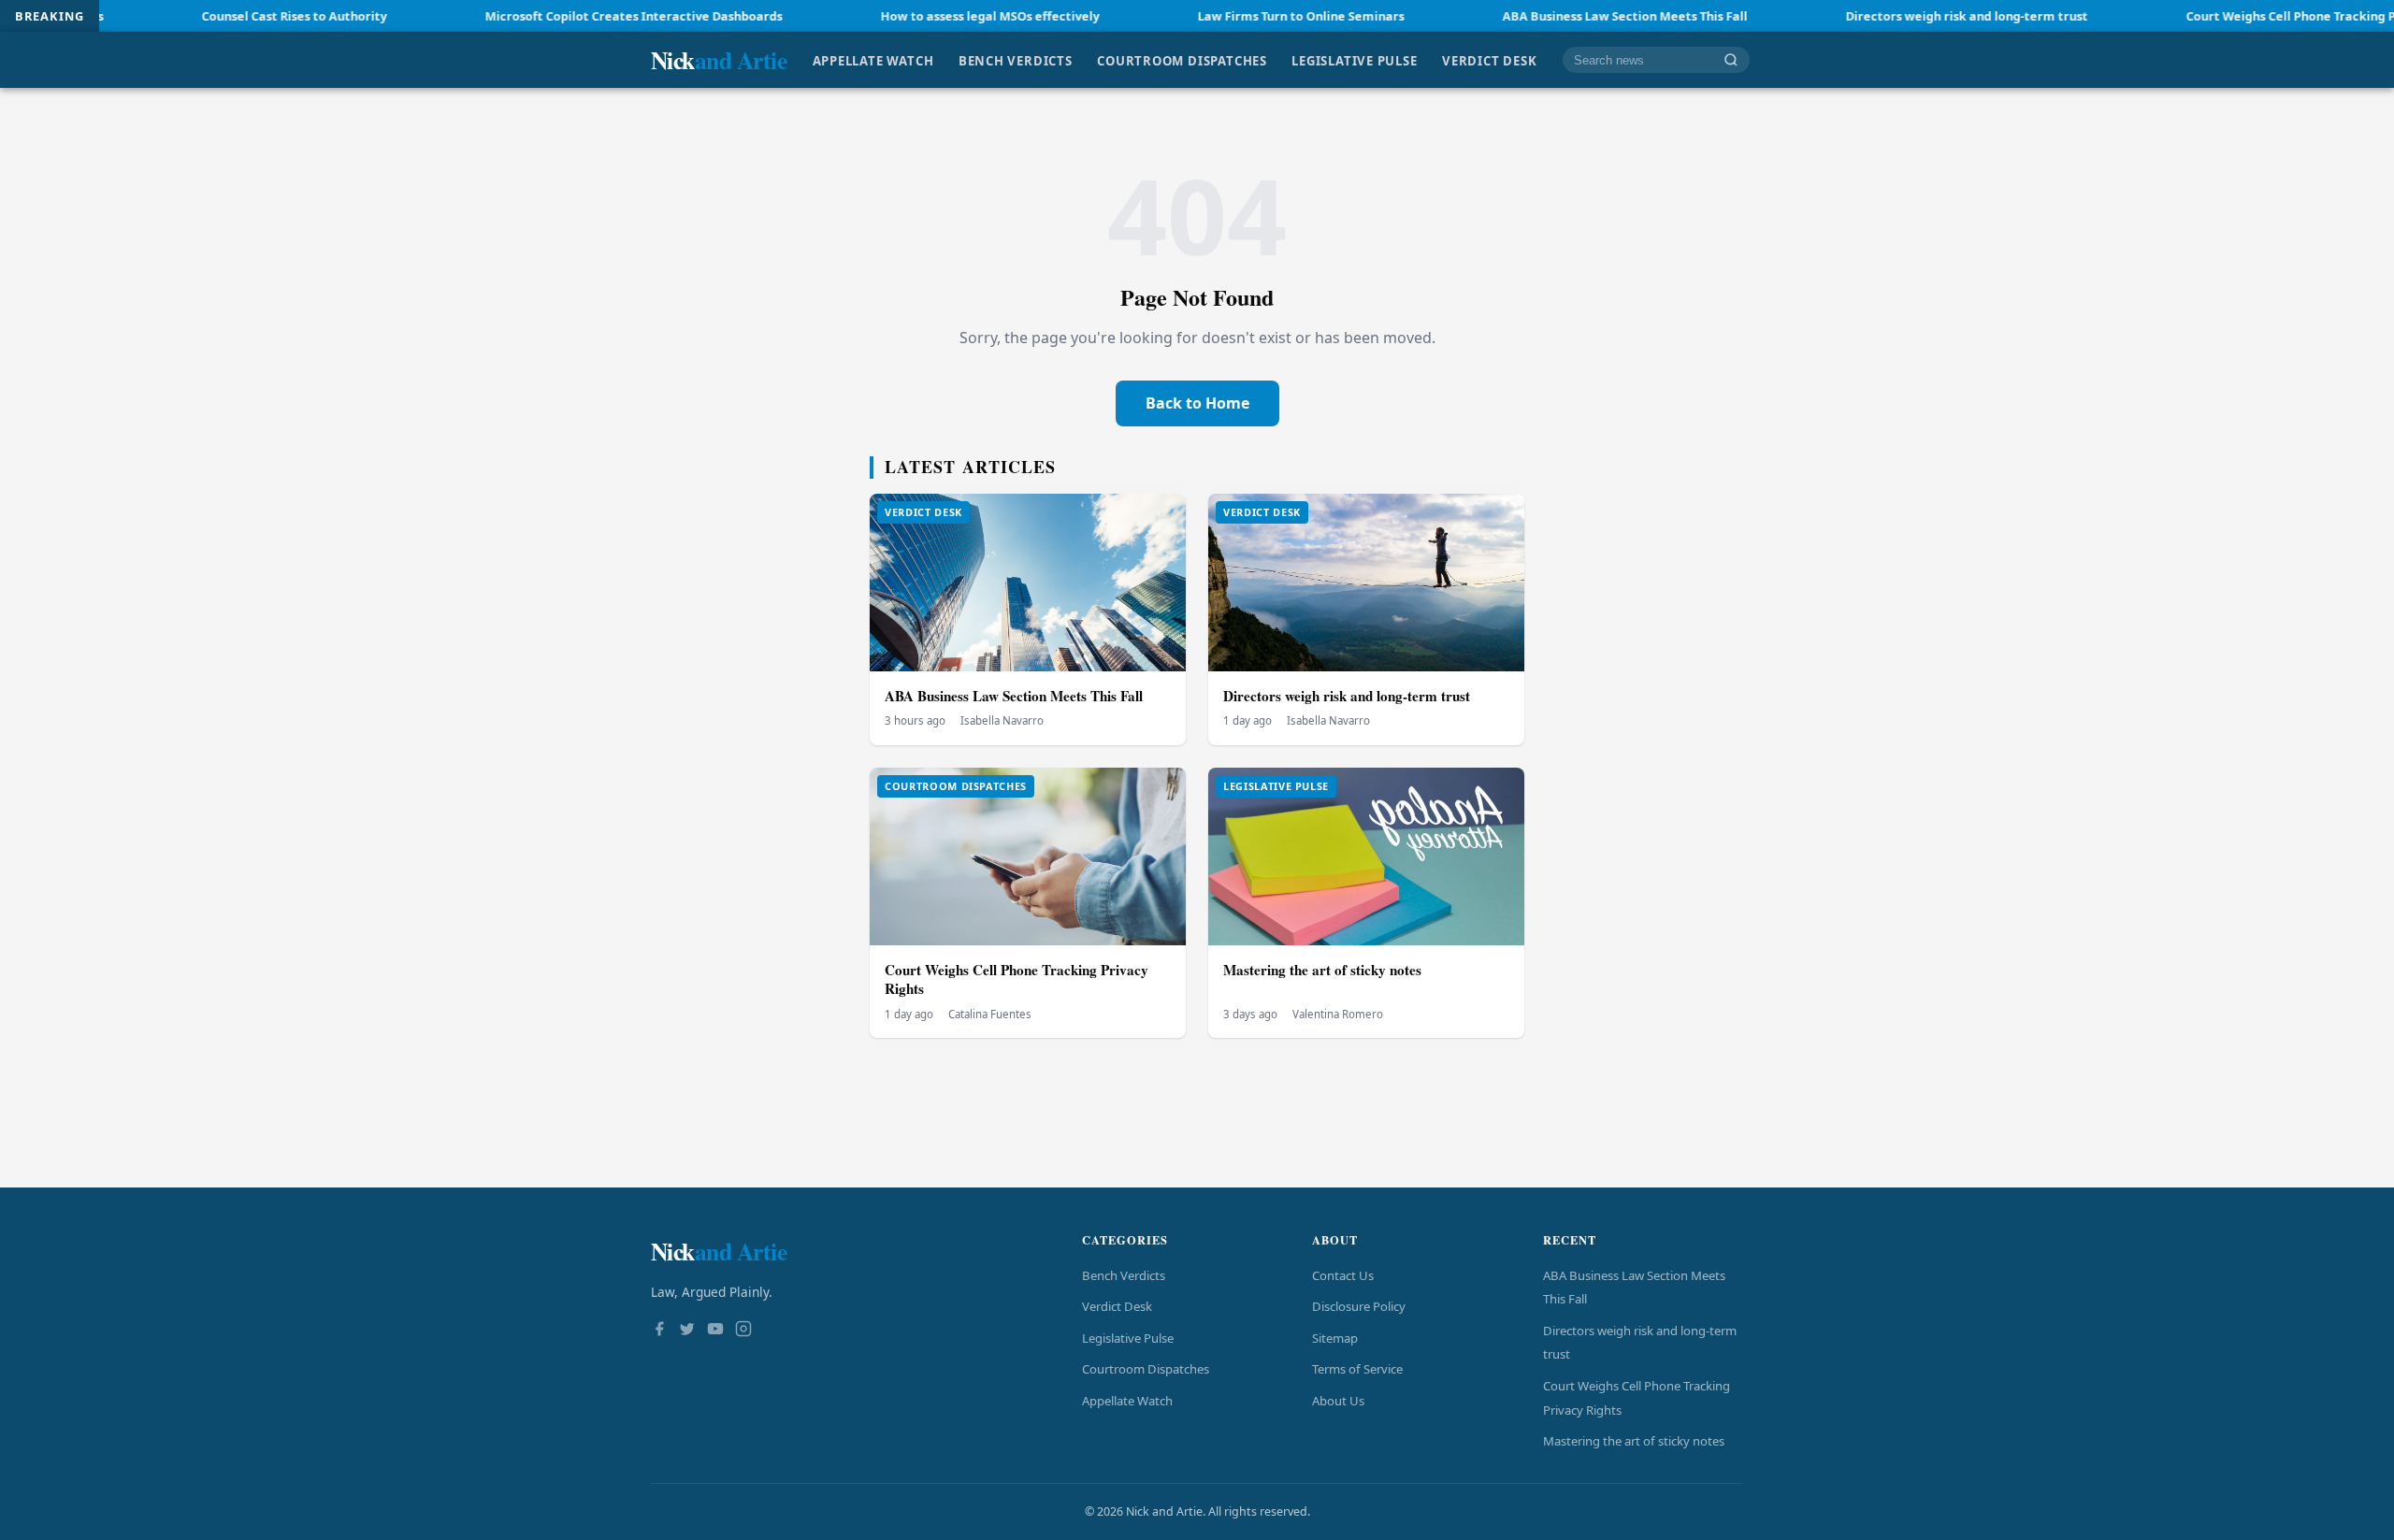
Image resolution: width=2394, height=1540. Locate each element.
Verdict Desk (1489, 60)
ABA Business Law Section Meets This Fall (1544, 16)
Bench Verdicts (1016, 60)
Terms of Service (1357, 1369)
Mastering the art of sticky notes (1322, 970)
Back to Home (1197, 403)
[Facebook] (659, 1331)
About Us (1338, 1401)
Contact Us (1343, 1275)
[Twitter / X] (687, 1331)
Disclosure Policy (1359, 1306)
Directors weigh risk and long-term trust (1886, 16)
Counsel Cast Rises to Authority (213, 16)
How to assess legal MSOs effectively (909, 16)
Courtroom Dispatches (1182, 60)
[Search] (1731, 60)
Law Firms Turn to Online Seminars (1220, 16)
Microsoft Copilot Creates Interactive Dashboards (553, 16)
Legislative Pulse (1354, 60)
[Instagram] (743, 1331)
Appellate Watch (873, 60)
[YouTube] (715, 1331)
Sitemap (1335, 1338)
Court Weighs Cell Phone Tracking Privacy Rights (2248, 16)
